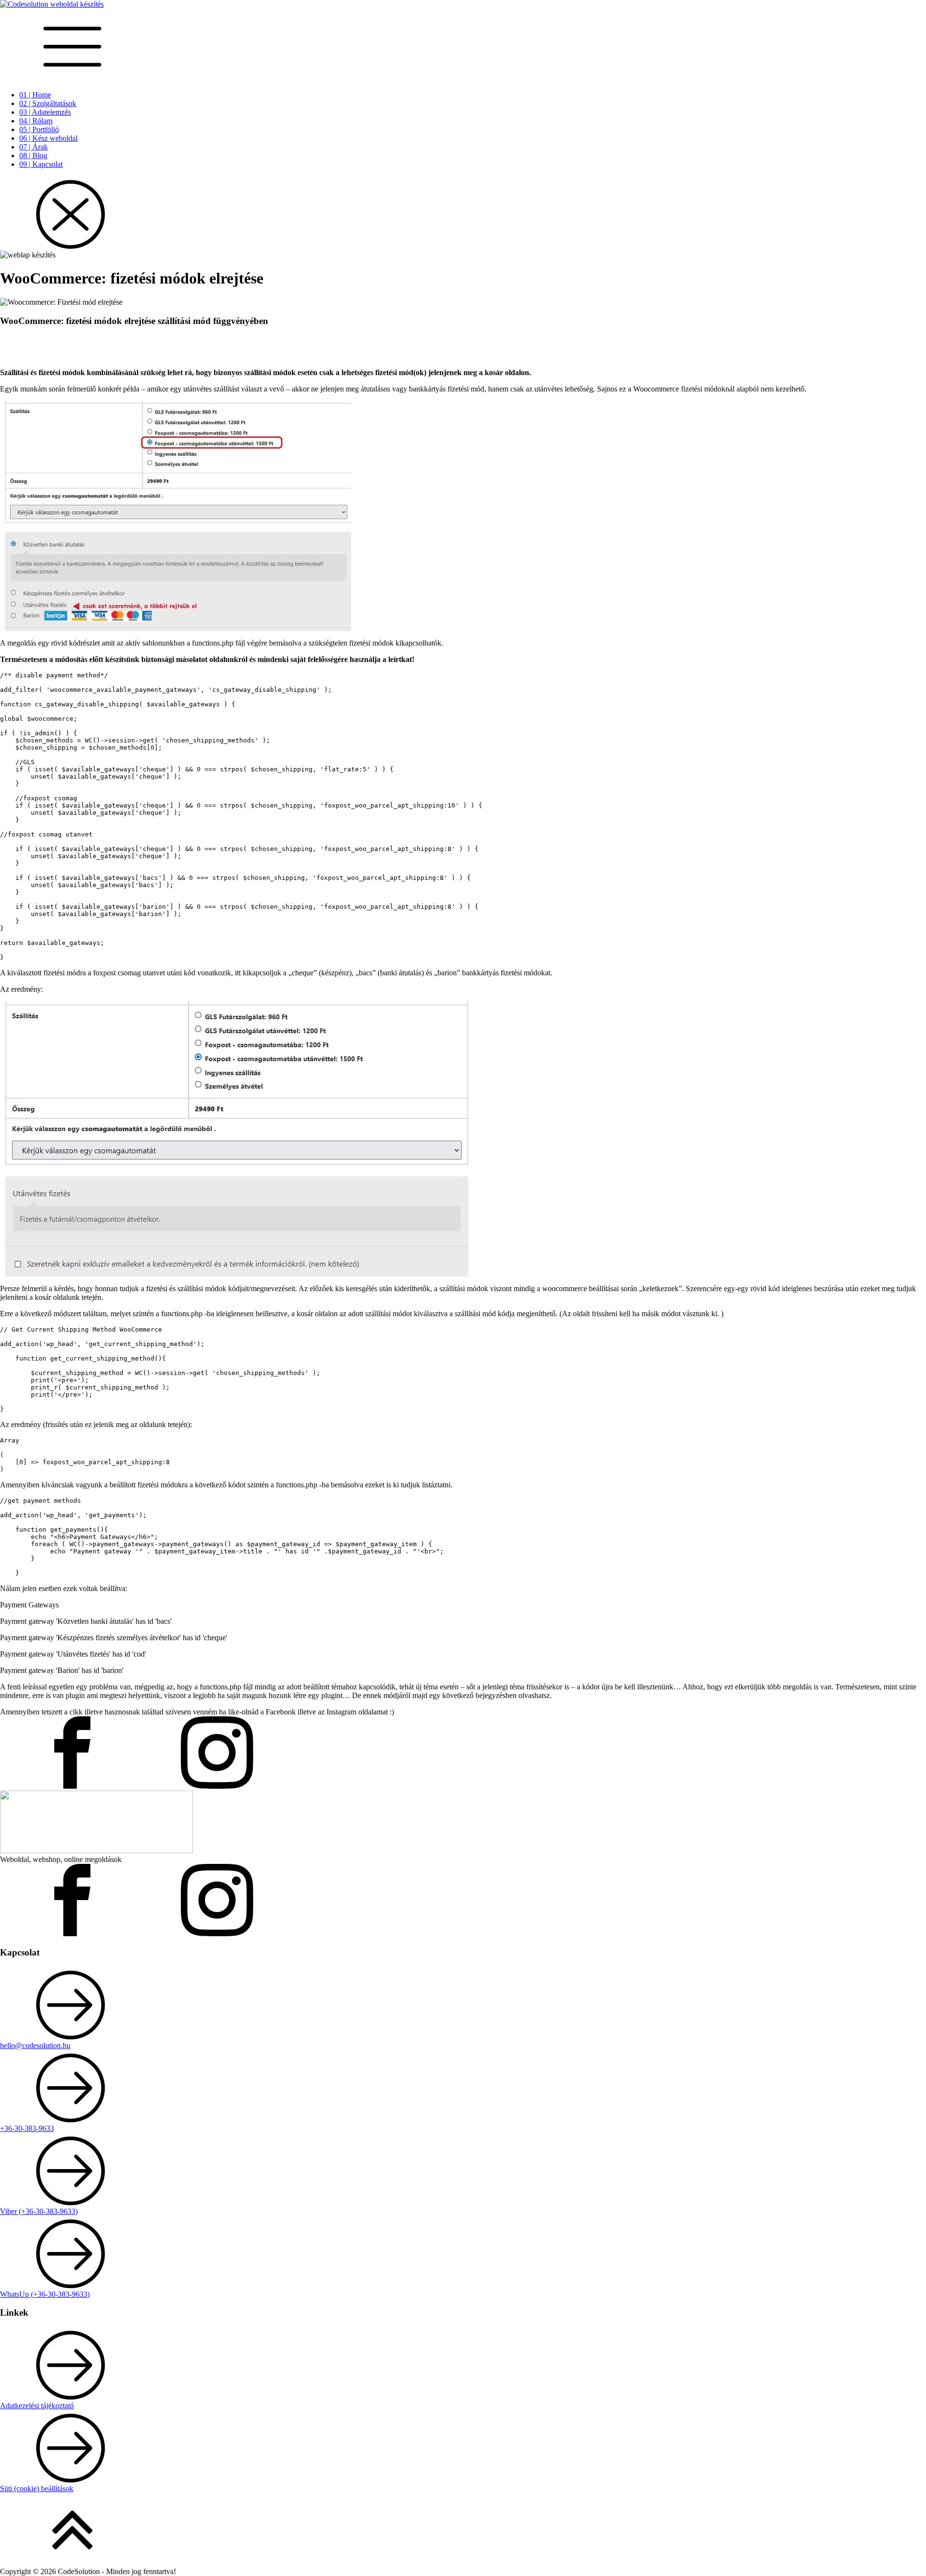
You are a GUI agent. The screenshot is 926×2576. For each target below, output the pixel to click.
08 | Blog (33, 155)
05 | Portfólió (39, 129)
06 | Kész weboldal (48, 138)
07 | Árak (34, 147)
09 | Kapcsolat (41, 164)
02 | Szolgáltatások (48, 103)
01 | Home (35, 95)
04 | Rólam (36, 121)
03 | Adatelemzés (45, 112)
